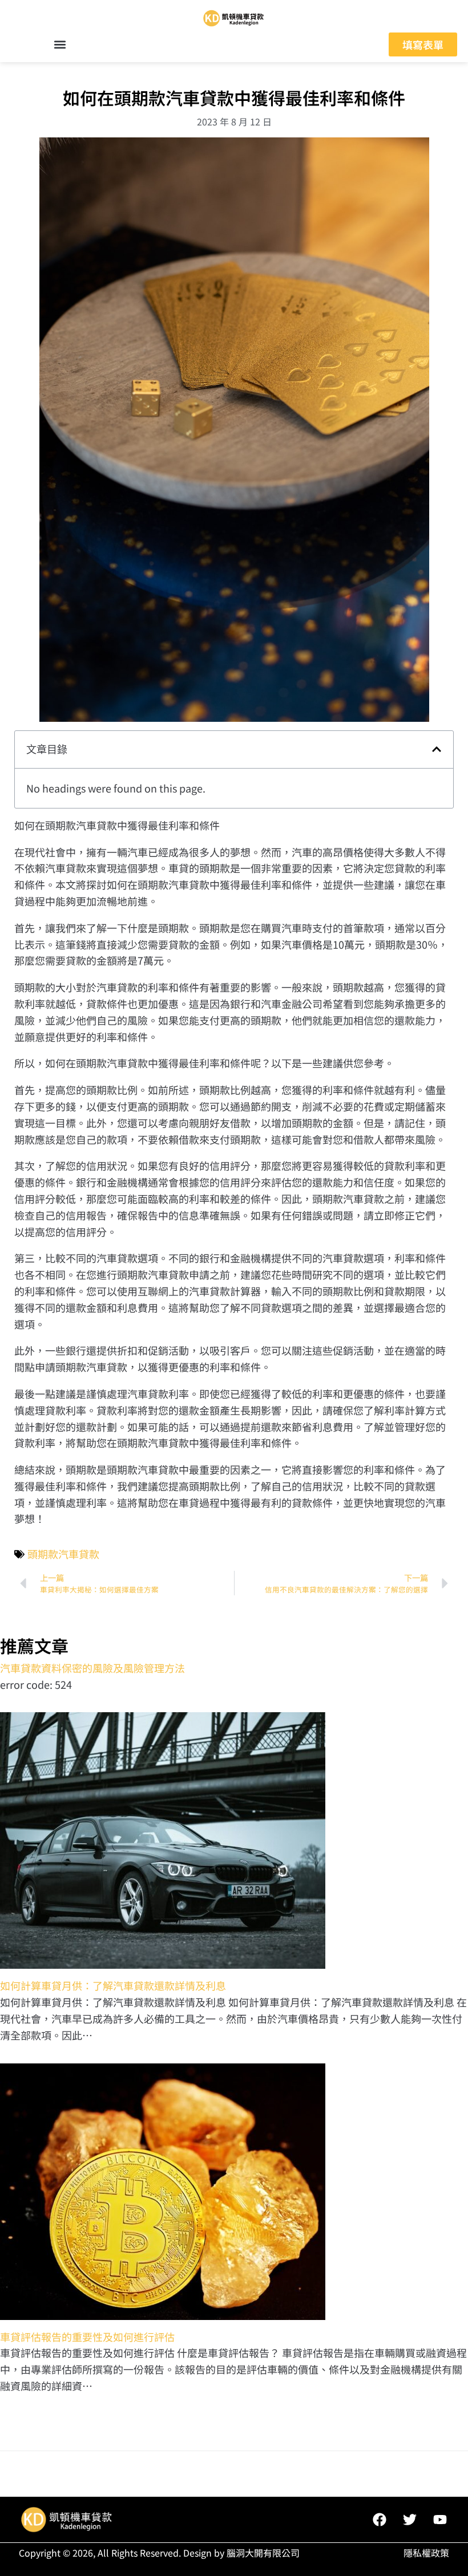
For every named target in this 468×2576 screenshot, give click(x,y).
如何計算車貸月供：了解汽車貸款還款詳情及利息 (113, 1985)
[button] (60, 45)
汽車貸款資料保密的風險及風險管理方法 (92, 1668)
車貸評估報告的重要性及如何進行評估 (87, 2337)
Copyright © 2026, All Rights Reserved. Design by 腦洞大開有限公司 (159, 2553)
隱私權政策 (426, 2553)
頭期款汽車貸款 (63, 1554)
